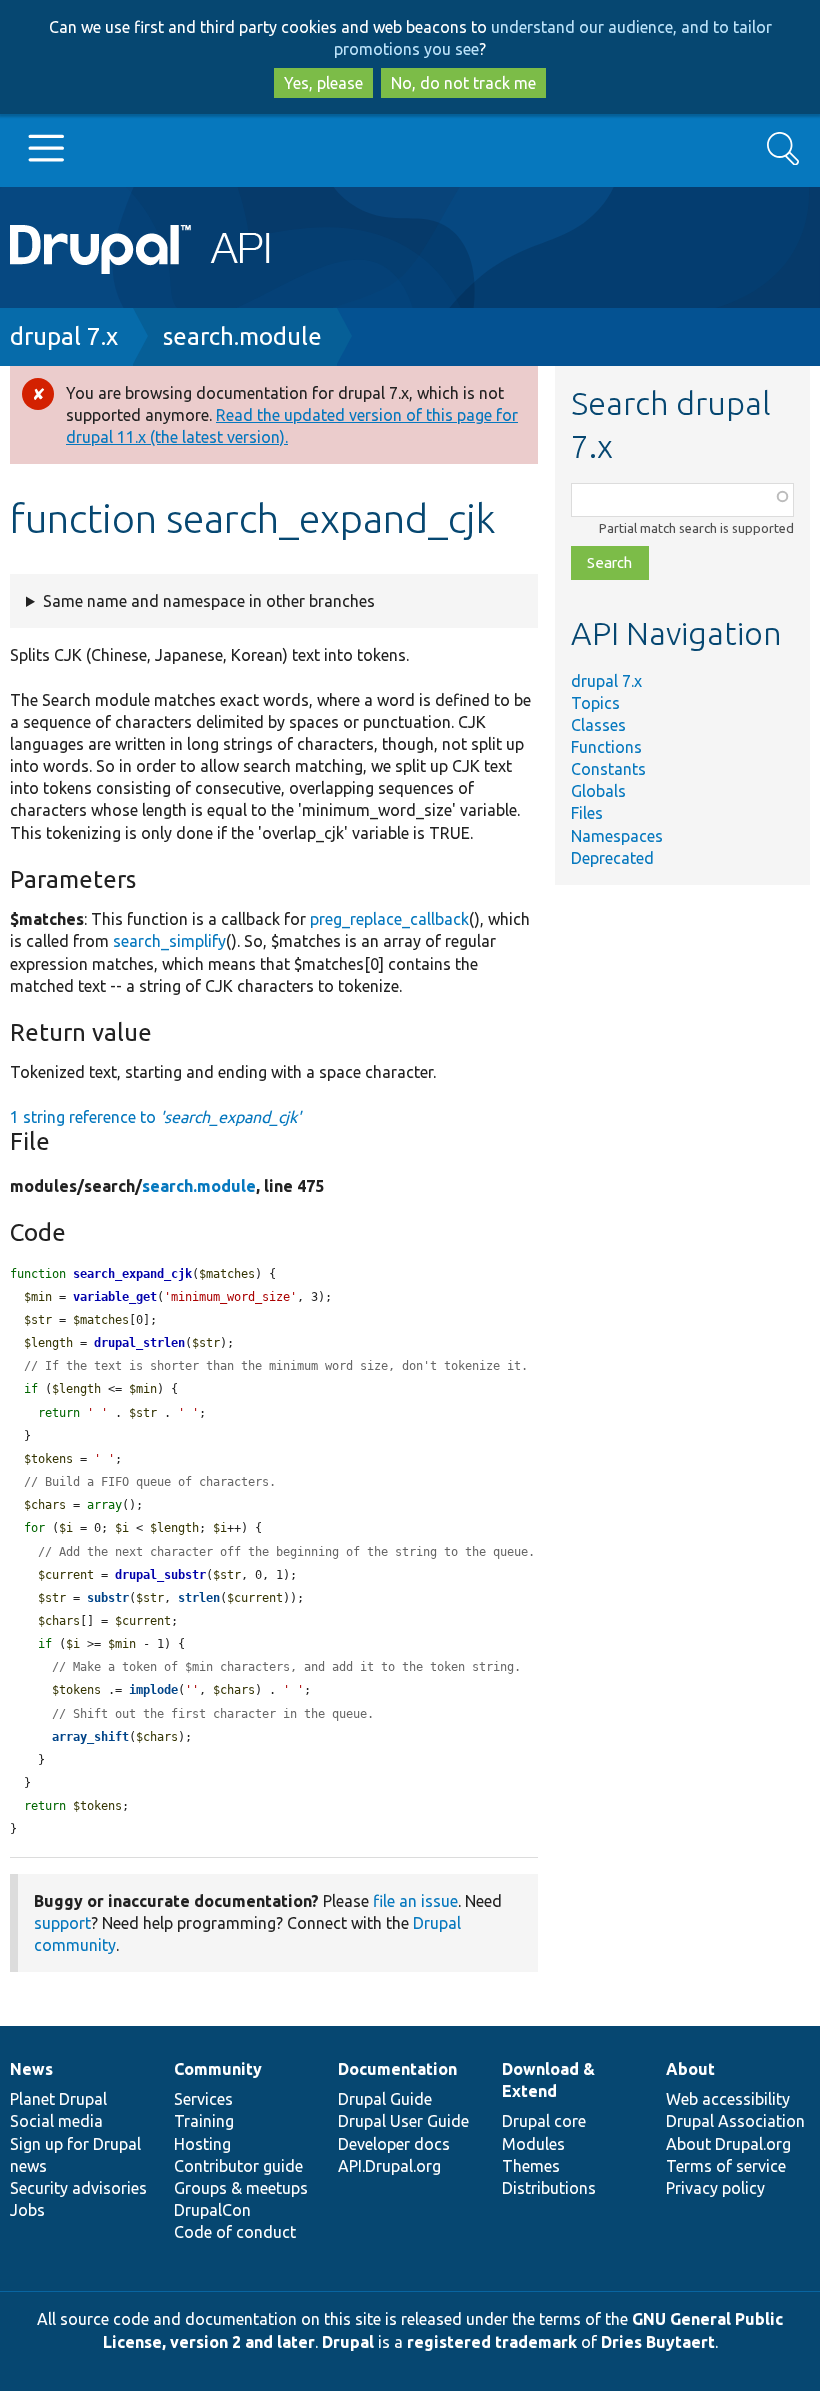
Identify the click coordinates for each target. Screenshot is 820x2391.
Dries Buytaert (658, 2342)
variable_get (115, 1297)
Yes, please (323, 83)
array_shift (90, 1737)
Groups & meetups (241, 2188)
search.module (242, 336)
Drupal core (544, 2121)
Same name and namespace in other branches (209, 601)
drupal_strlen (139, 1343)
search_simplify (169, 941)
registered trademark (492, 2342)
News (31, 2069)
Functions (606, 747)
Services (203, 2099)
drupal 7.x (64, 336)
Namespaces (617, 836)
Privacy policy (715, 2188)
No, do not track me (463, 83)
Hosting (202, 2144)
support (62, 1923)
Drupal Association (735, 2121)
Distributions (549, 2188)
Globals (598, 791)
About (690, 2069)
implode (153, 1690)
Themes (531, 2166)
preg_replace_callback (389, 919)
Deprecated (612, 858)
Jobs (27, 2210)
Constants (608, 769)
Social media (56, 2121)
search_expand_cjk (132, 1274)
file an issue (415, 1901)
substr (108, 1598)
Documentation (397, 2069)
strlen (199, 1598)
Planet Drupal (58, 2099)
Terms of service (726, 2166)
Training (204, 2121)
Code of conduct (235, 2232)
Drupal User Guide (403, 2121)
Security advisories (78, 2188)
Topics (595, 703)
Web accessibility (728, 2099)
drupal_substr (160, 1575)
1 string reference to (155, 1117)
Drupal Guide (385, 2099)
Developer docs (394, 2144)
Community (218, 2069)
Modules (533, 2144)
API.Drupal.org (389, 2166)
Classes (598, 725)
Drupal (348, 2342)
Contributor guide (238, 2166)
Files (587, 813)
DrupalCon (212, 2210)
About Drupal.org (728, 2144)
